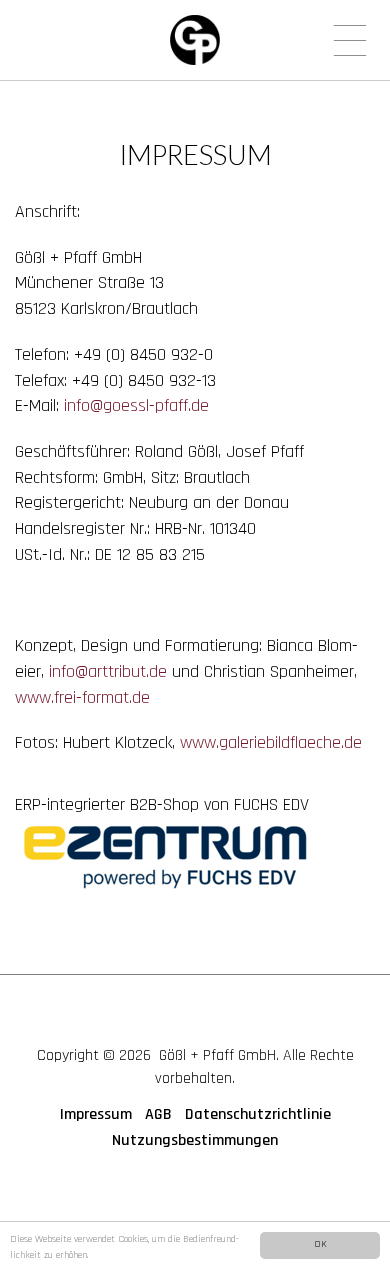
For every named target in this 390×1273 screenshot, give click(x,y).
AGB (158, 1114)
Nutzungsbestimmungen (195, 1140)
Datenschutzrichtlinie (258, 1114)
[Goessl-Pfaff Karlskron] (195, 40)
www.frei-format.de (82, 697)
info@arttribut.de (108, 671)
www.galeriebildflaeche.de (271, 742)
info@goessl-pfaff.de (136, 405)
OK (320, 1244)
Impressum (96, 1114)
